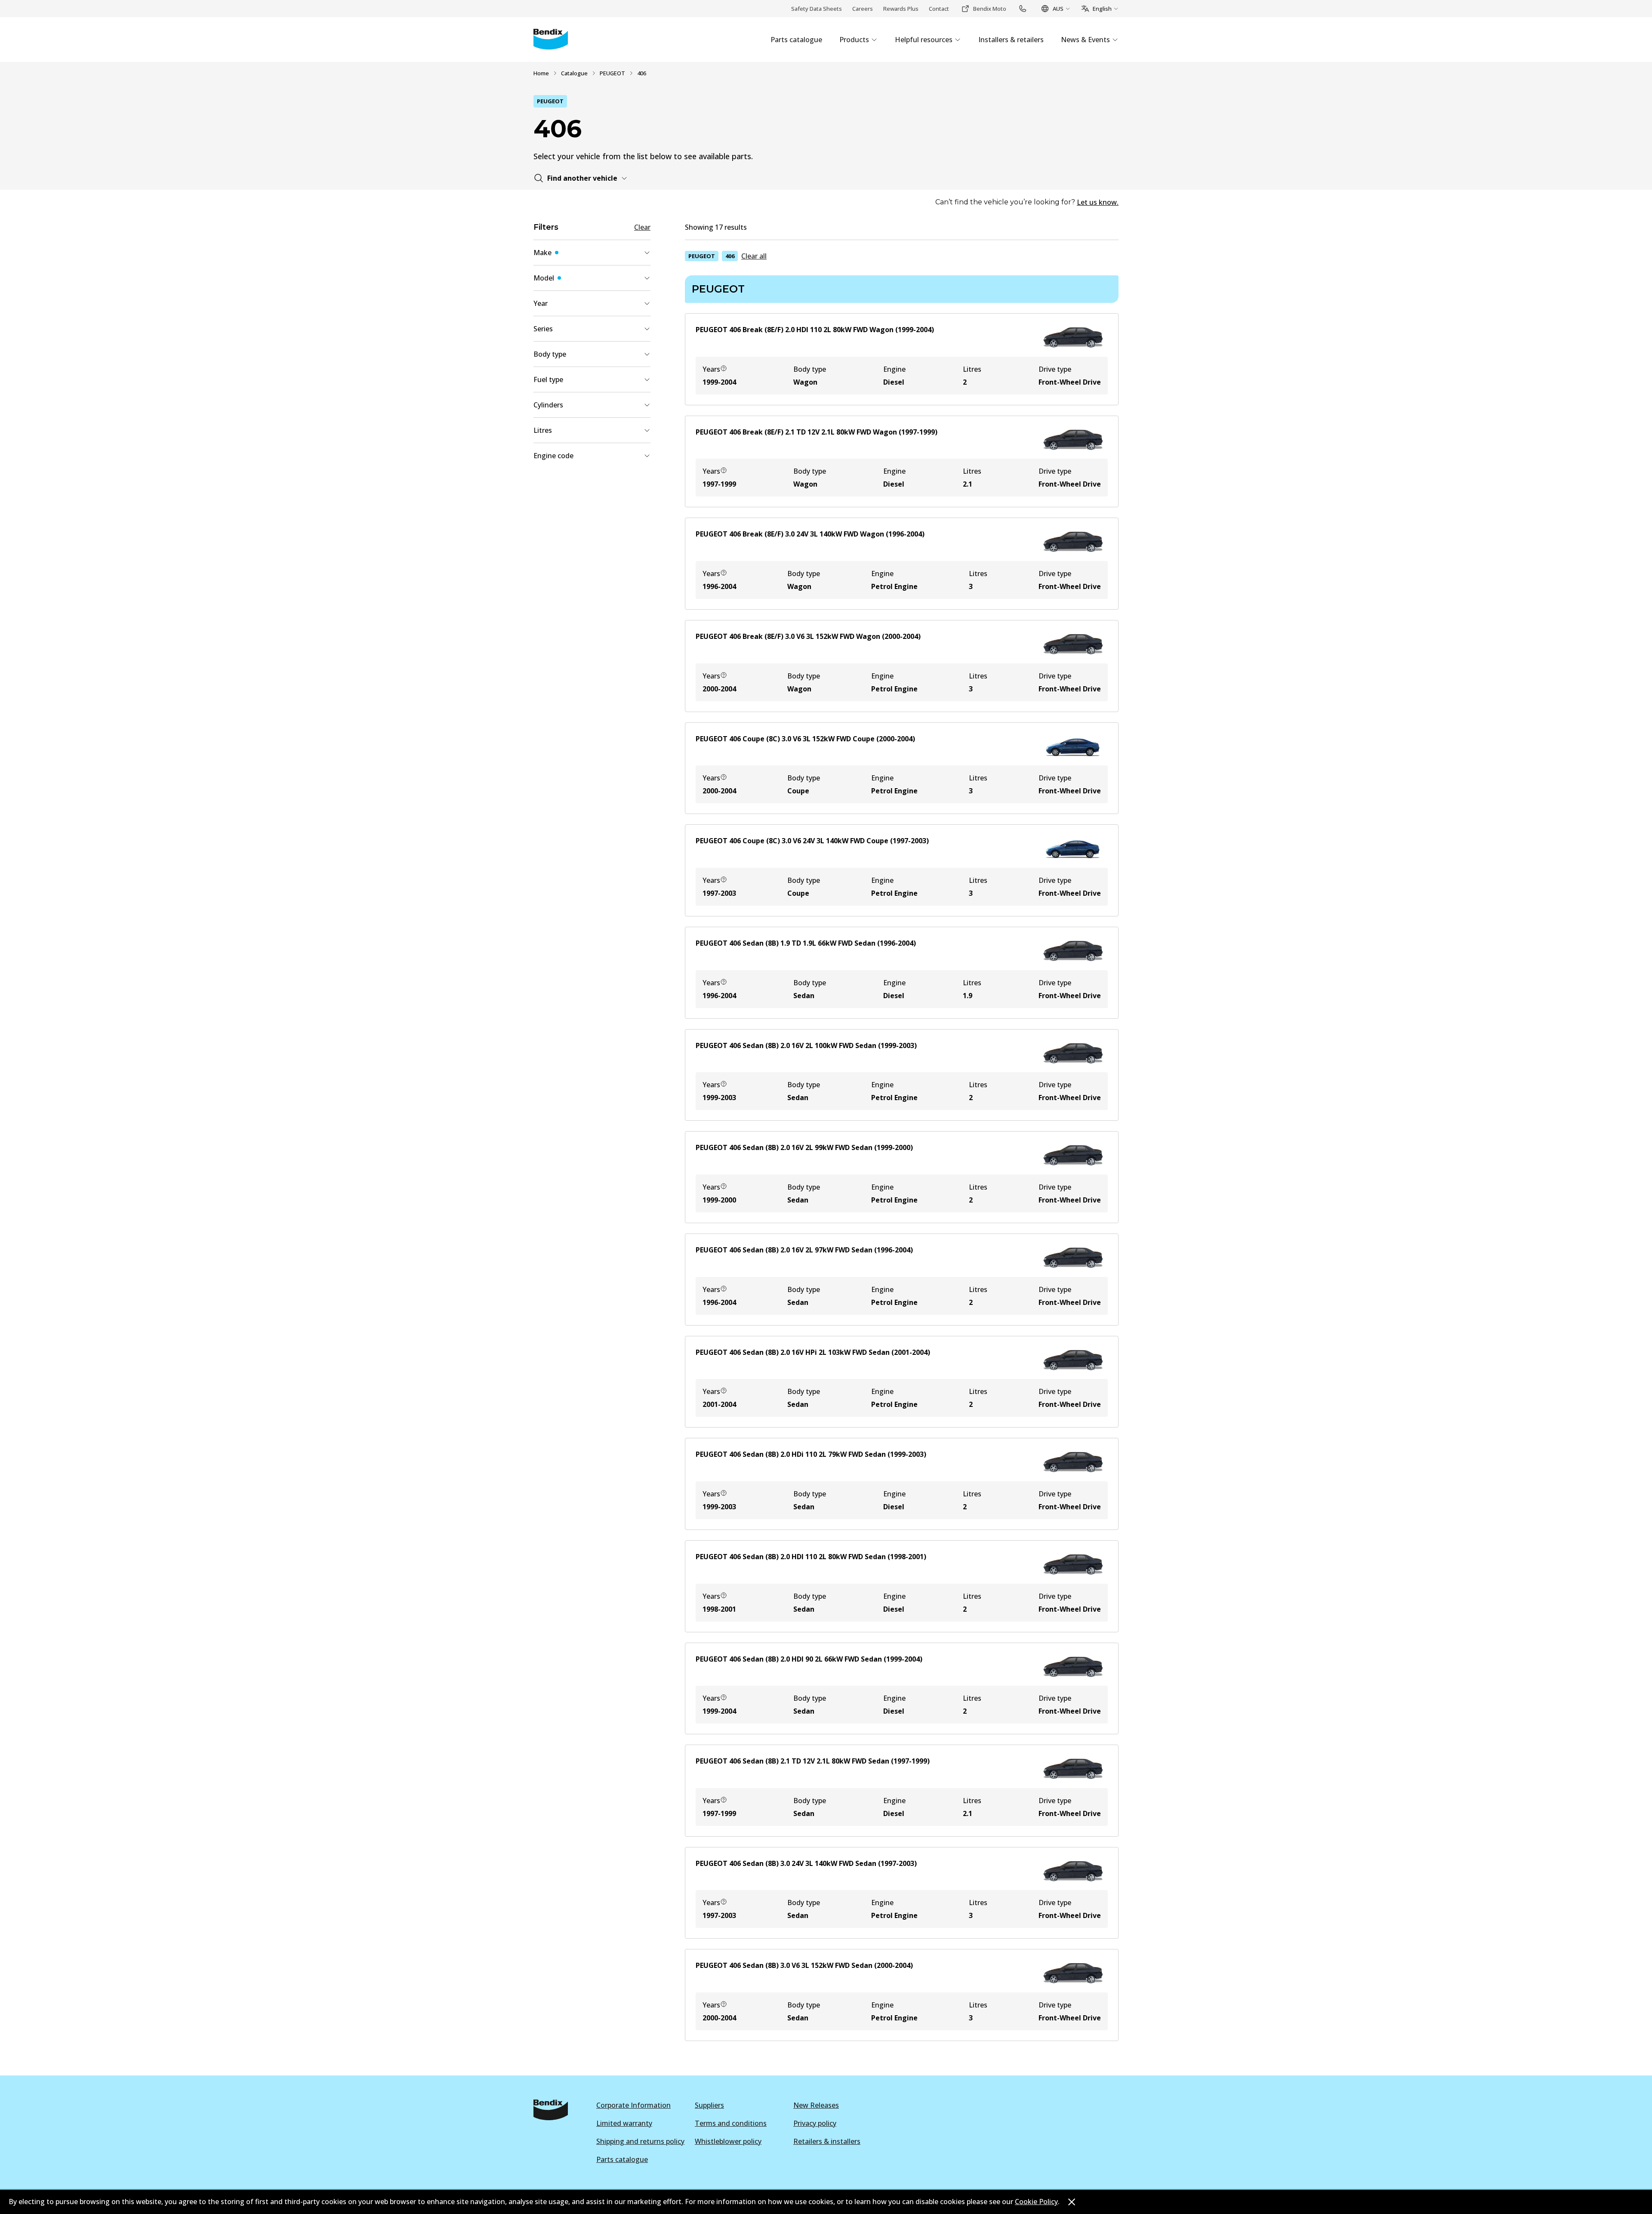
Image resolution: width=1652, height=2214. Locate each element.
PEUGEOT (612, 73)
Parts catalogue (622, 2159)
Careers (863, 9)
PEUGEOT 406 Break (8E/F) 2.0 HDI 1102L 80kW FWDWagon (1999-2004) (815, 330)
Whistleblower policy (728, 2141)
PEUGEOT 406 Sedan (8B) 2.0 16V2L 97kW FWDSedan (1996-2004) (804, 1250)
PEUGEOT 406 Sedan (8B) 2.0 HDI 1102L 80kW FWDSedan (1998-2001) (811, 1557)
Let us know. (1098, 202)
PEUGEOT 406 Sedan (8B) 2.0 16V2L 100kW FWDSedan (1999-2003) (806, 1045)
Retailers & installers (827, 2141)
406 (730, 256)
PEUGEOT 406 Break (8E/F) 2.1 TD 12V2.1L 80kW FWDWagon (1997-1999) (817, 432)
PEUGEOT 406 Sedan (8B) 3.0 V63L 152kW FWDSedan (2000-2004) (804, 1965)
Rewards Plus (901, 9)
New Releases (816, 2105)
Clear (642, 227)
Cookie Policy (1036, 2202)
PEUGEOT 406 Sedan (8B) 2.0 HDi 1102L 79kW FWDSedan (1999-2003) (811, 1454)
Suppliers (709, 2105)
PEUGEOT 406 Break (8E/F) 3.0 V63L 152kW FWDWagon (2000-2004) (808, 636)
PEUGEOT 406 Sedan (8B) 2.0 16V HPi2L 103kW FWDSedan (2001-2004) (813, 1352)
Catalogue (574, 73)
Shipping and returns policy (640, 2141)
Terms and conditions (731, 2123)
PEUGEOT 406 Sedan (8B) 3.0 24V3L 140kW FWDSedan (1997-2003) (806, 1863)
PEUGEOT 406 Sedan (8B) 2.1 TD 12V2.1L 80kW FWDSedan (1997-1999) (813, 1761)
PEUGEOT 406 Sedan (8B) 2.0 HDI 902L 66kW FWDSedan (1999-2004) (809, 1659)
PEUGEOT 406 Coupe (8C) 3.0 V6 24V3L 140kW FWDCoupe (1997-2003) (812, 841)
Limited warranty (624, 2123)
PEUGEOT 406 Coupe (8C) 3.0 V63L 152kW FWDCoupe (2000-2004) (805, 739)
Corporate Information (633, 2105)
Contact (939, 9)
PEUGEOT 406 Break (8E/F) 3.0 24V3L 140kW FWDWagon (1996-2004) (810, 534)
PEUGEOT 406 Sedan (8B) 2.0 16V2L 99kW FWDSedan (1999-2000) (804, 1147)
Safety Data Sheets (817, 9)
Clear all (754, 256)
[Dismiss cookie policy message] (1072, 2202)
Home (541, 73)
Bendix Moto (990, 9)
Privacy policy (815, 2123)
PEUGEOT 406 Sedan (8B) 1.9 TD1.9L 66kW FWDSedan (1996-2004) (806, 943)
